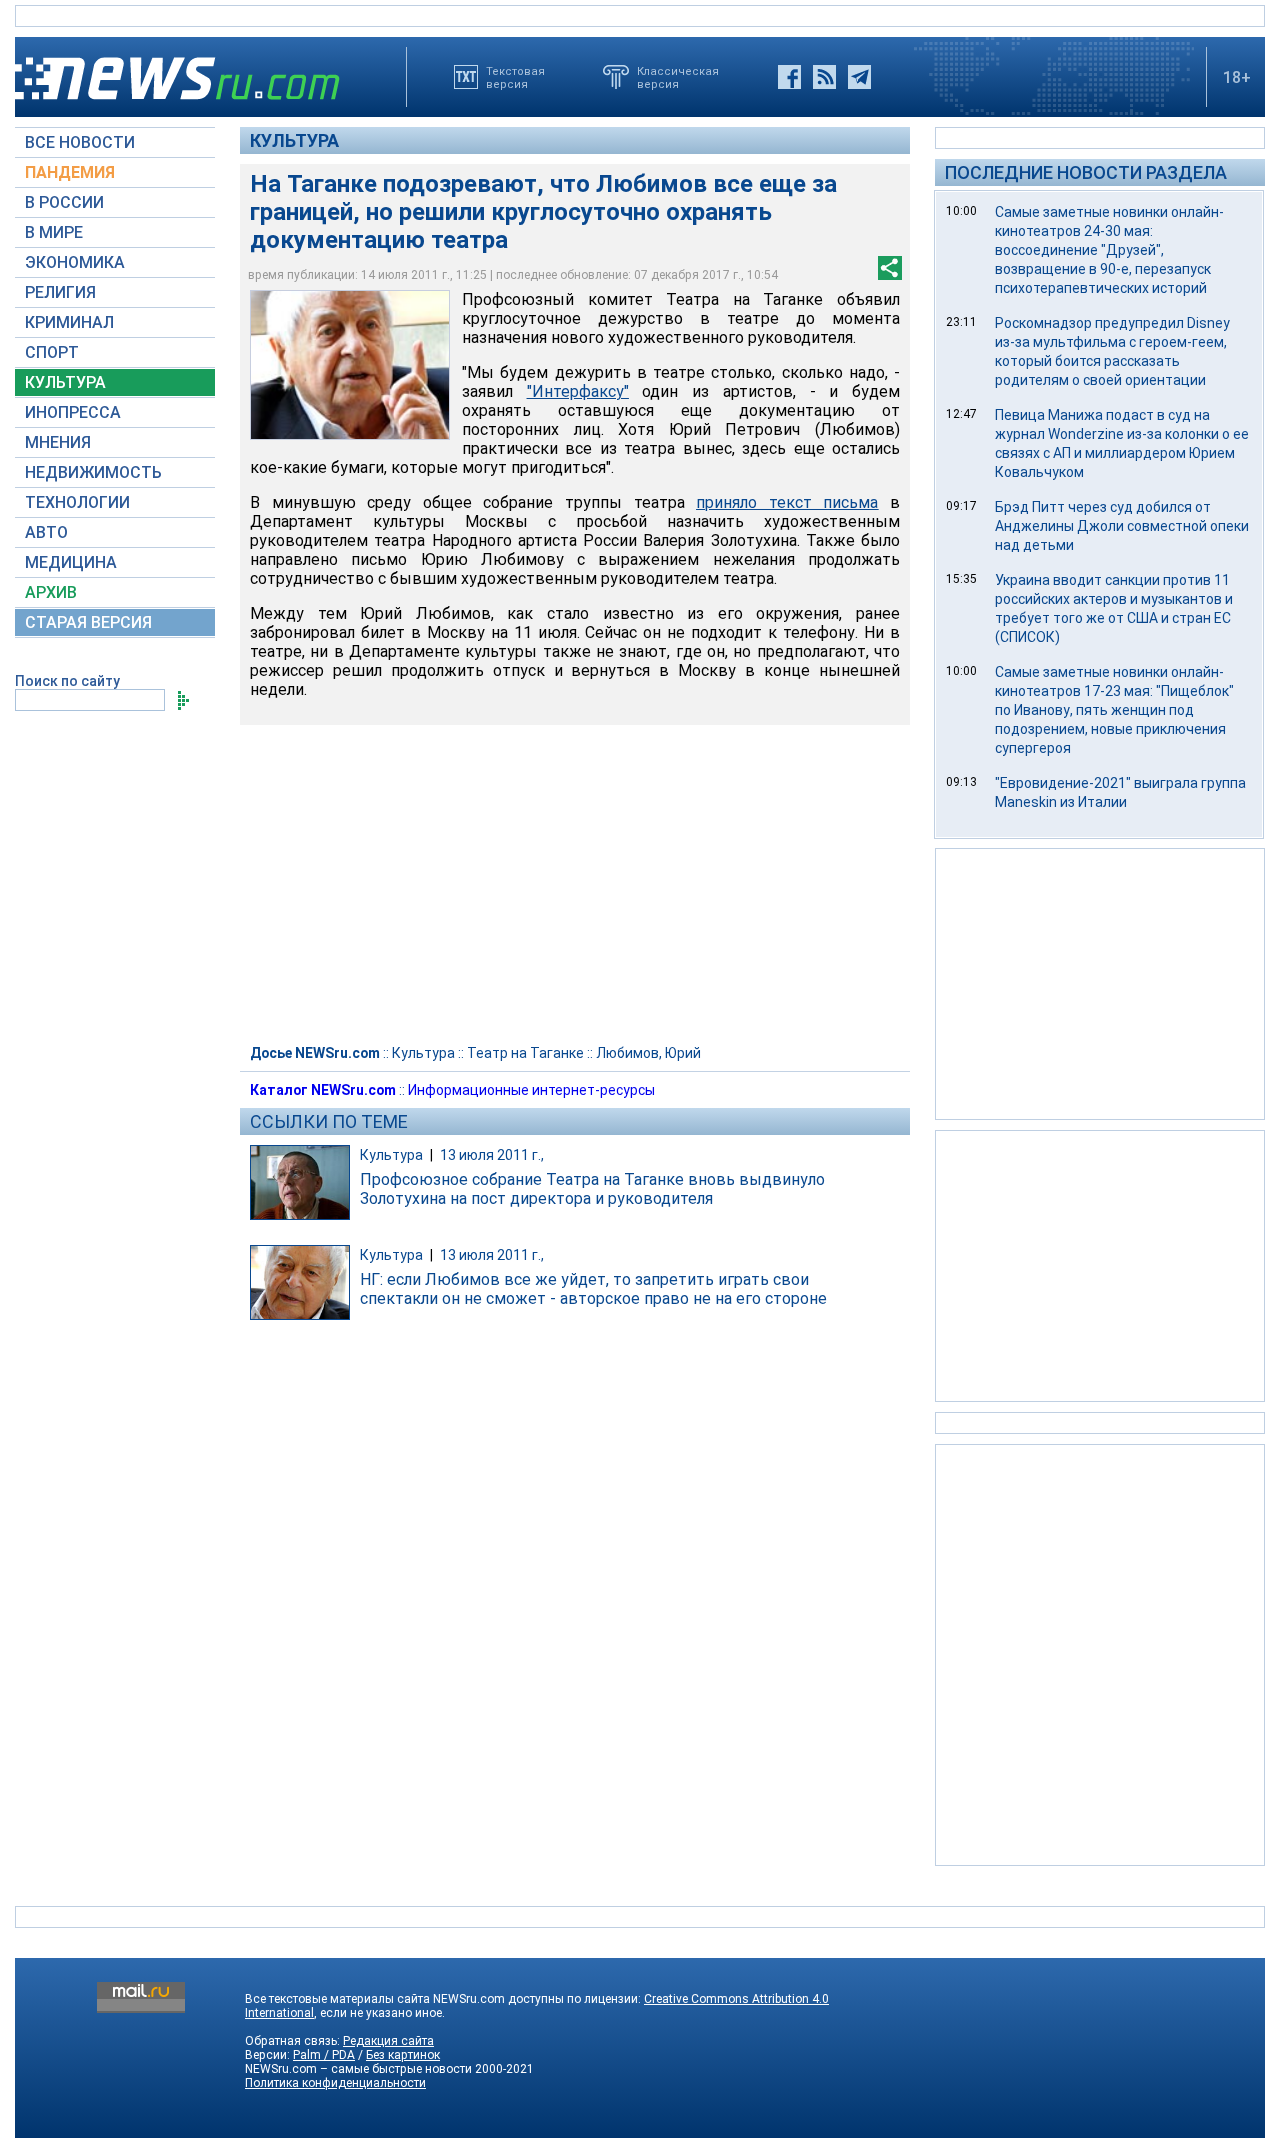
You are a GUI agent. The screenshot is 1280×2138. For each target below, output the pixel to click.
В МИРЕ (54, 232)
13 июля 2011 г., (492, 1155)
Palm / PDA (324, 2055)
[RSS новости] (824, 77)
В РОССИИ (64, 202)
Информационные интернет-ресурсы (531, 1090)
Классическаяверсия (678, 77)
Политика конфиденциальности (335, 2083)
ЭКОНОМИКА (75, 262)
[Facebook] (789, 77)
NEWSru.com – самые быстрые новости (358, 2069)
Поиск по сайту (67, 681)
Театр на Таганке (525, 1053)
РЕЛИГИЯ (60, 292)
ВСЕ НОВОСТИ (80, 142)
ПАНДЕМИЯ (70, 172)
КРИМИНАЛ (69, 322)
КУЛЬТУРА (65, 382)
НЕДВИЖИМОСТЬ (93, 472)
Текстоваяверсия (515, 77)
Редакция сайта (388, 2041)
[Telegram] (859, 77)
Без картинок (403, 2055)
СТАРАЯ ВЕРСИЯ (88, 622)
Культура (294, 140)
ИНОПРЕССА (73, 412)
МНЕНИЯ (58, 442)
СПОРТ (52, 352)
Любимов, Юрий (648, 1053)
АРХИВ (51, 592)
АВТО (46, 532)
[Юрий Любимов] (350, 365)
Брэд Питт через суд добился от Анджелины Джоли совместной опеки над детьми (1122, 526)
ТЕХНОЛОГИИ (77, 502)
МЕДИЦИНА (71, 562)
